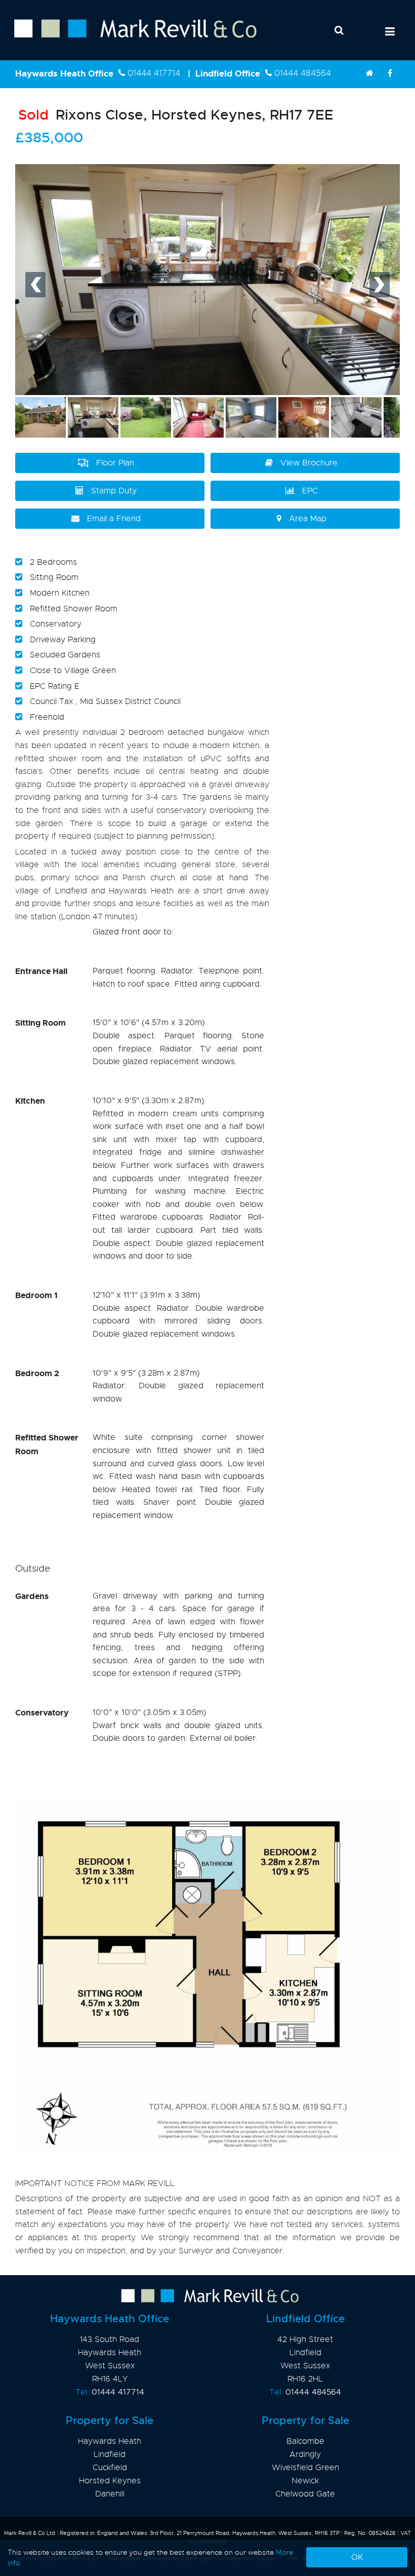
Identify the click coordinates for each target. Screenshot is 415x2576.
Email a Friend (114, 519)
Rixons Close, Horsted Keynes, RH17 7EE (176, 115)
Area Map (308, 519)
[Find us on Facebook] (390, 73)
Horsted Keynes (110, 2481)
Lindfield (110, 2454)
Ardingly (305, 2454)
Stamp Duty (114, 491)
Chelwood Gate (305, 2494)
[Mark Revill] (369, 73)
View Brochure (309, 463)
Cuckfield (110, 2468)
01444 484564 (303, 73)
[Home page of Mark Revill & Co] (128, 38)
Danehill (110, 2494)
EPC (310, 491)
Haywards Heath (110, 2441)
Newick (305, 2481)
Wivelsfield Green (305, 2468)
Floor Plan (115, 463)
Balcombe (305, 2441)
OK (357, 2557)
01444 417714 (154, 73)
